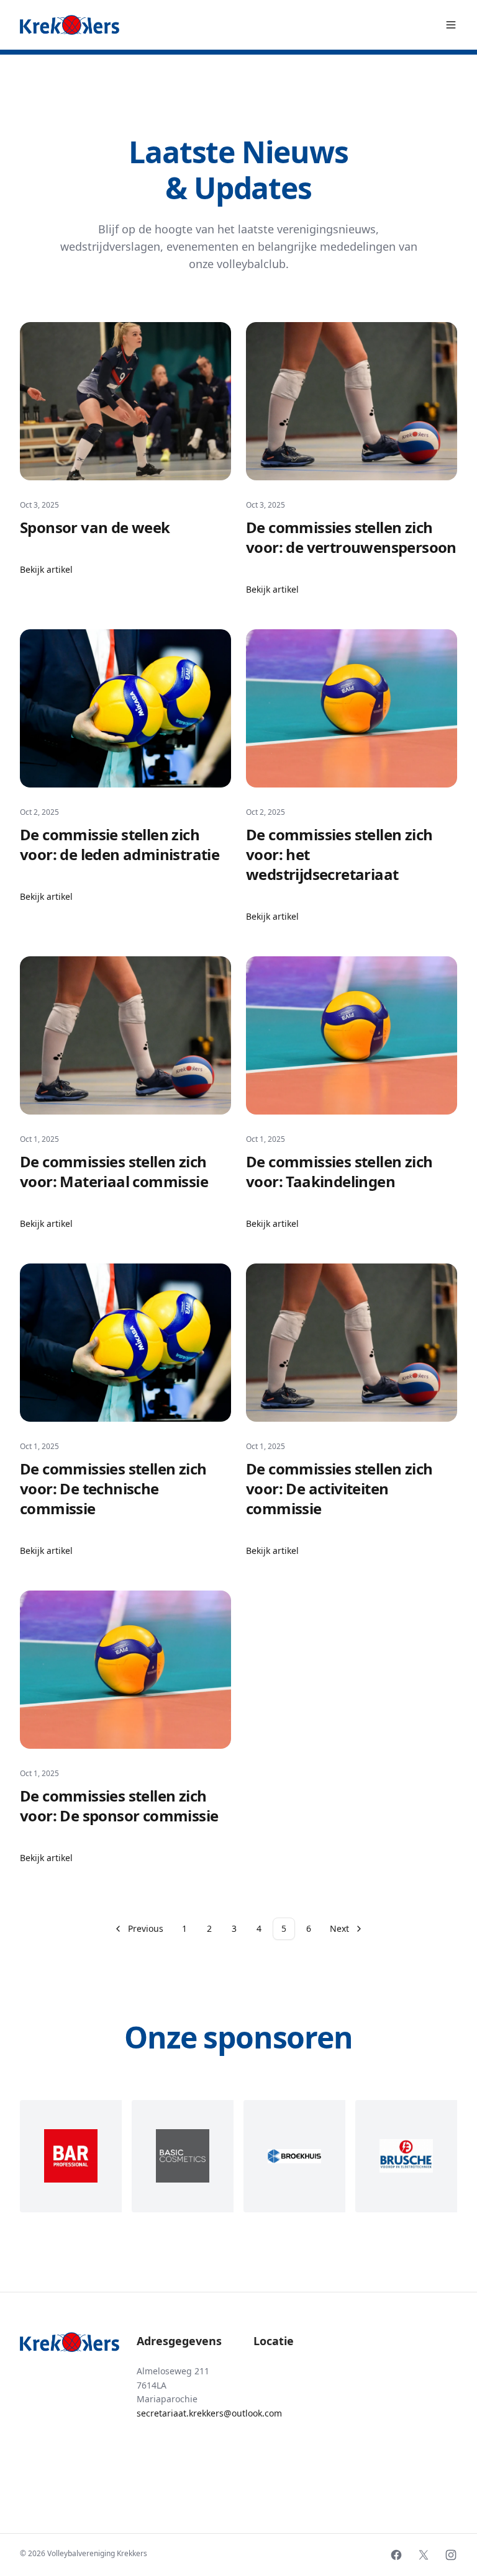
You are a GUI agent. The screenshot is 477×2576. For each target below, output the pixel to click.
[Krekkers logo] (70, 25)
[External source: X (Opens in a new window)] (424, 2555)
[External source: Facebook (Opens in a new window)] (396, 2555)
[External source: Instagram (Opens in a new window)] (451, 2555)
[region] (238, 2156)
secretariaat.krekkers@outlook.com (209, 2413)
